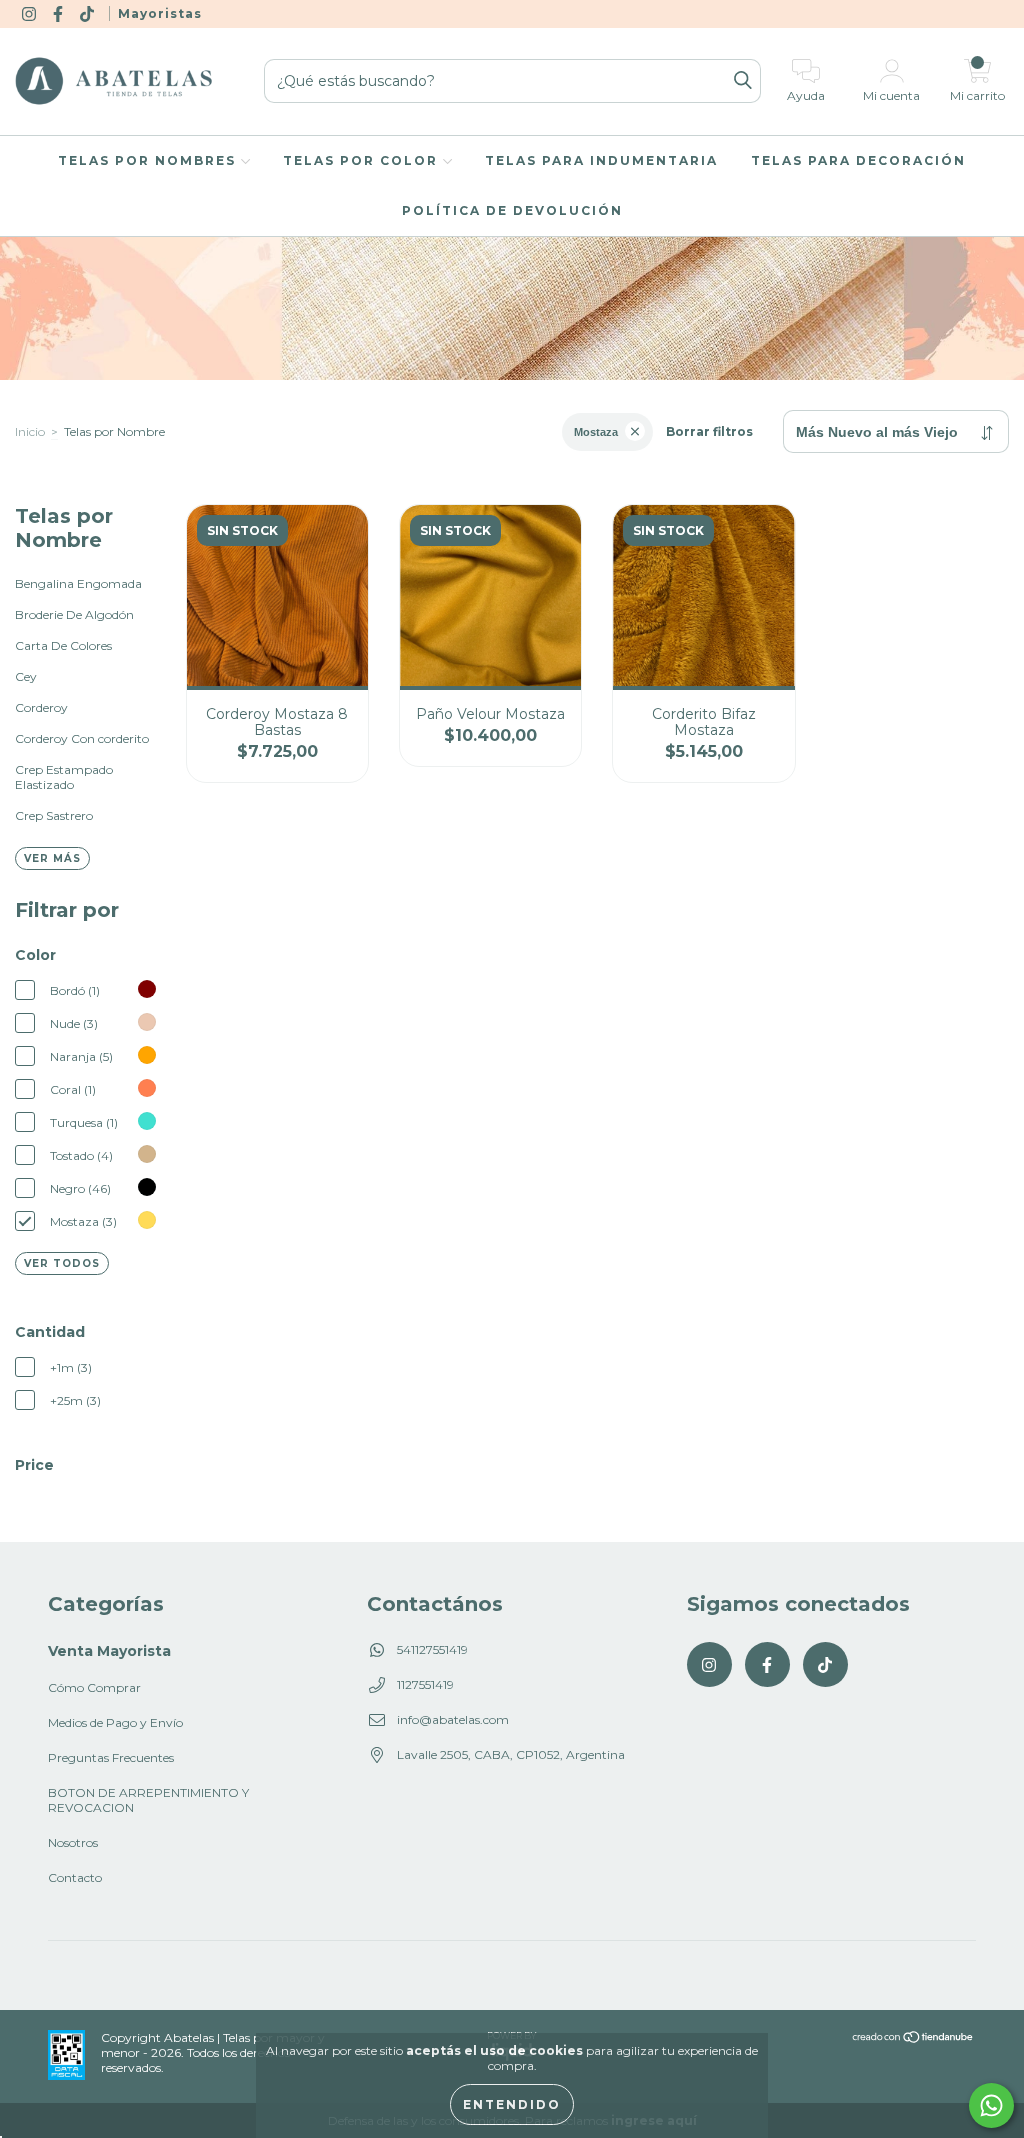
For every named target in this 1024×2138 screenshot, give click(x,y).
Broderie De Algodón (74, 614)
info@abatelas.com (453, 1719)
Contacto (75, 1877)
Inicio (30, 431)
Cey (26, 676)
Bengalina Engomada (78, 583)
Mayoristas (160, 13)
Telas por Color (363, 160)
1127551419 (425, 1684)
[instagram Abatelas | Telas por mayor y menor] (30, 13)
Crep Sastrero (54, 815)
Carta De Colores (63, 645)
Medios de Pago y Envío (115, 1722)
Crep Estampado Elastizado (64, 777)
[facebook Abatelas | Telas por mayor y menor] (59, 13)
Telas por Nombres (149, 160)
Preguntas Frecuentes (111, 1757)
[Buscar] (743, 81)
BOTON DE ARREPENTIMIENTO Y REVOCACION (148, 1800)
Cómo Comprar (94, 1687)
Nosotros (73, 1842)
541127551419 (432, 1649)
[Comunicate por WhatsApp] (991, 2105)
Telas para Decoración (858, 160)
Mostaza (596, 432)
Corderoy (41, 707)
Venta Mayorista (109, 1651)
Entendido (512, 2104)
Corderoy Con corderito (82, 738)
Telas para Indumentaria (601, 160)
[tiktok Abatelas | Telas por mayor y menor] (88, 13)
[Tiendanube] (913, 2039)
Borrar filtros (709, 431)
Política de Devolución (512, 210)
